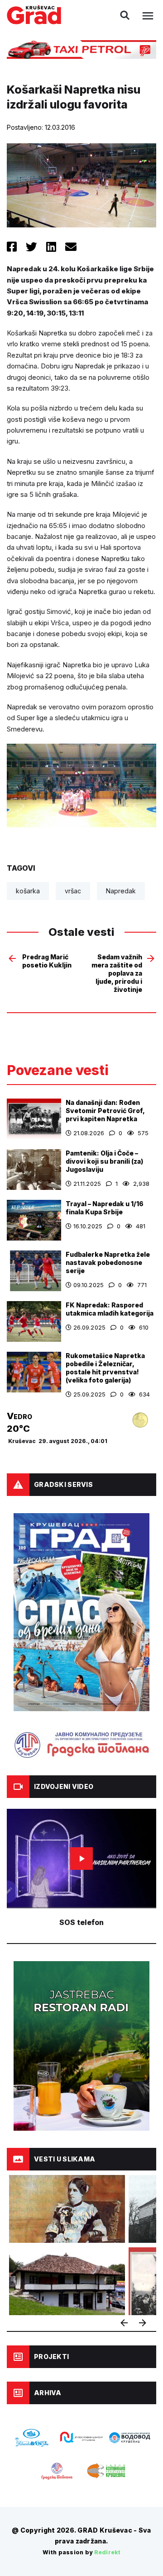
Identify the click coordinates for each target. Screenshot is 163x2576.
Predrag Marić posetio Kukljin (47, 961)
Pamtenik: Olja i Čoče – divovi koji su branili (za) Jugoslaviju (104, 1161)
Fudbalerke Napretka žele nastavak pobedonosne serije (108, 1262)
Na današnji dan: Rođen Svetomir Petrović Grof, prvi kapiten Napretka (105, 1111)
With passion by (81, 2552)
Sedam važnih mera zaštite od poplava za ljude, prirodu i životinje (117, 973)
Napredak (121, 891)
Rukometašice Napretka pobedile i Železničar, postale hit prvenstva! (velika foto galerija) (105, 1368)
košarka (28, 891)
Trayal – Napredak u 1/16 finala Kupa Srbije (105, 1208)
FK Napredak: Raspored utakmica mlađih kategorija (110, 1309)
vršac (73, 891)
